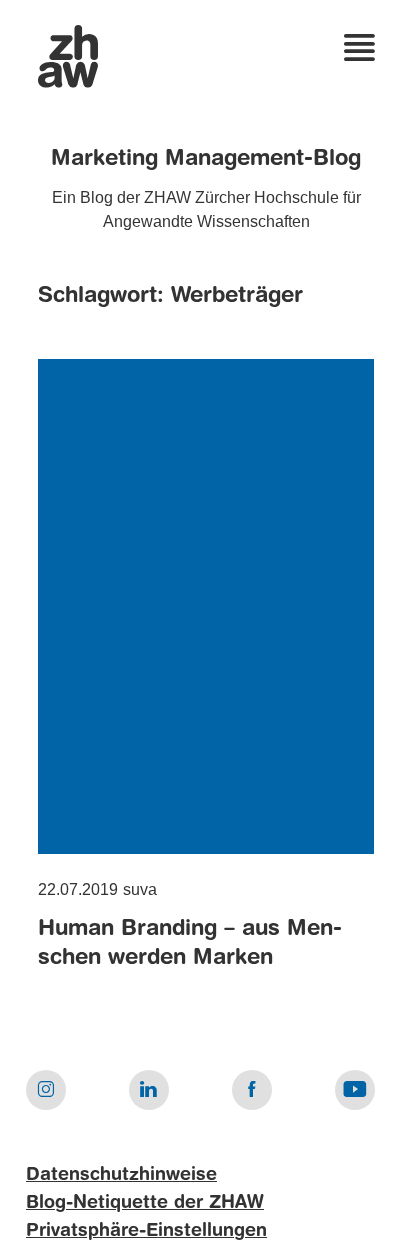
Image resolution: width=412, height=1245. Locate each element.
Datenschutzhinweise (121, 1175)
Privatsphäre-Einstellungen (146, 1231)
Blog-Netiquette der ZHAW (145, 1203)
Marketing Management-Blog (206, 159)
